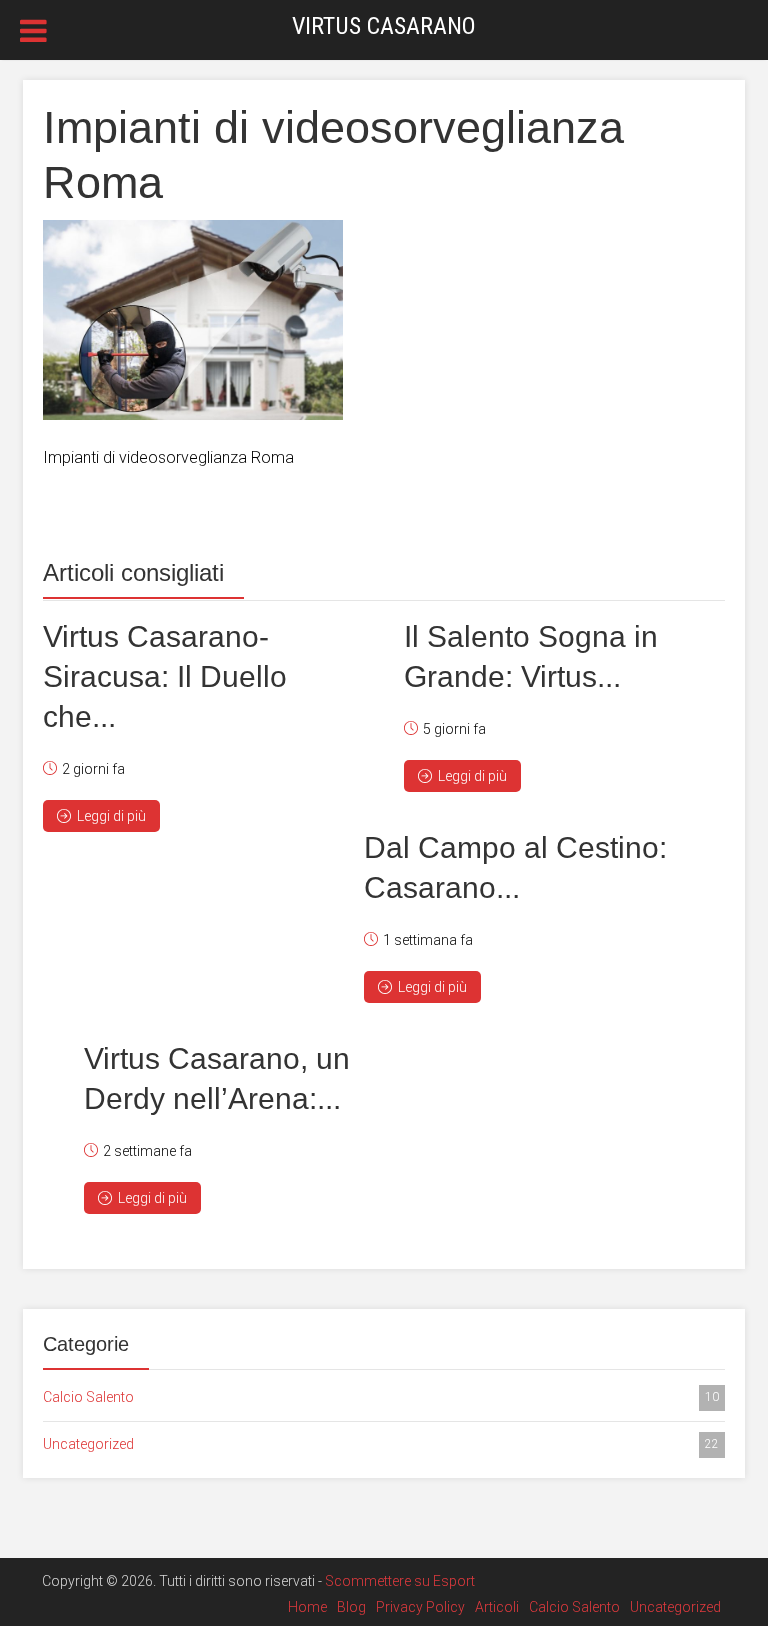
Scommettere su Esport (400, 1581)
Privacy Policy (420, 1607)
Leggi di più (111, 816)
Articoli (497, 1607)
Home (307, 1607)
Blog (351, 1607)
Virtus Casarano (384, 26)
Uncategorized (381, 1444)
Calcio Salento (381, 1397)
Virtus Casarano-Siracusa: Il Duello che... (165, 676)
